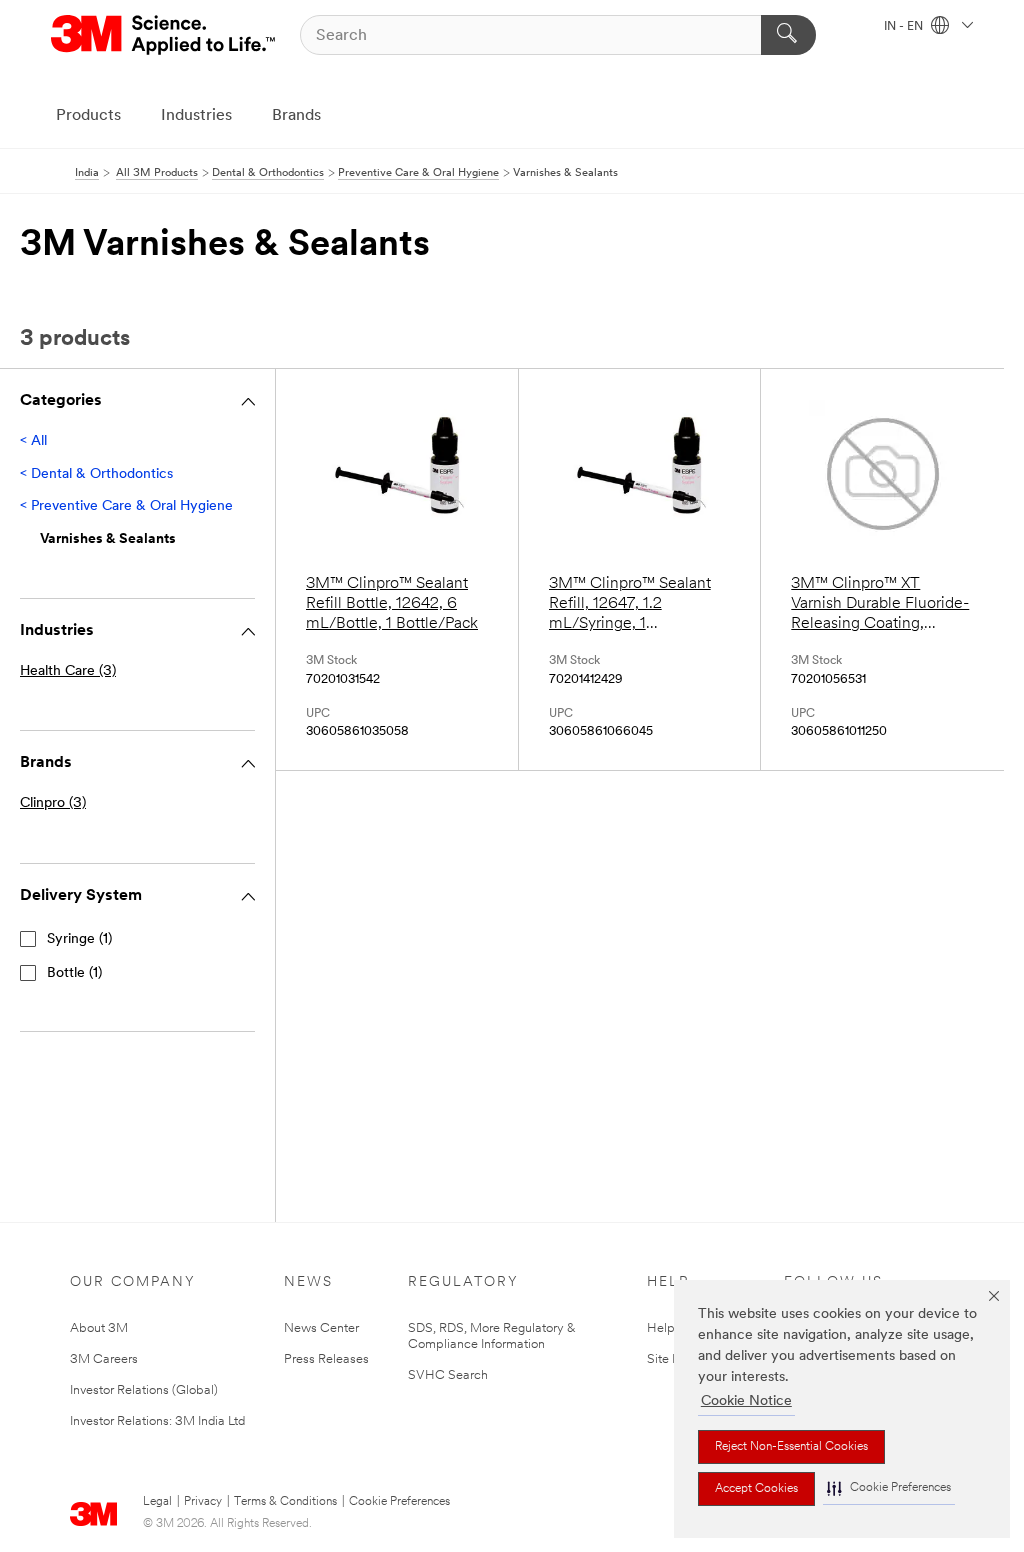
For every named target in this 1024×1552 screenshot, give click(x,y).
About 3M (99, 1328)
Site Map (673, 1359)
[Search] (788, 35)
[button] (889, 1488)
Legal (157, 1502)
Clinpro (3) (53, 803)
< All (33, 441)
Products (88, 116)
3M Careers (104, 1359)
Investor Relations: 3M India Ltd (157, 1421)
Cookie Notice (746, 1401)
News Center (321, 1328)
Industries (196, 116)
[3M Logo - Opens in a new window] (164, 35)
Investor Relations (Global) (144, 1390)
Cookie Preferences (399, 1502)
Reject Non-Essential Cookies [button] (791, 1447)
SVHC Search (448, 1375)
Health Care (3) (68, 671)
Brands (296, 116)
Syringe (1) (79, 939)
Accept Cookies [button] (756, 1489)
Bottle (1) (74, 973)
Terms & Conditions (285, 1502)
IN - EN (905, 27)
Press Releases (326, 1359)
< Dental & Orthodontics (96, 474)
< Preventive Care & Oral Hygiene (126, 506)
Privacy (203, 1502)
